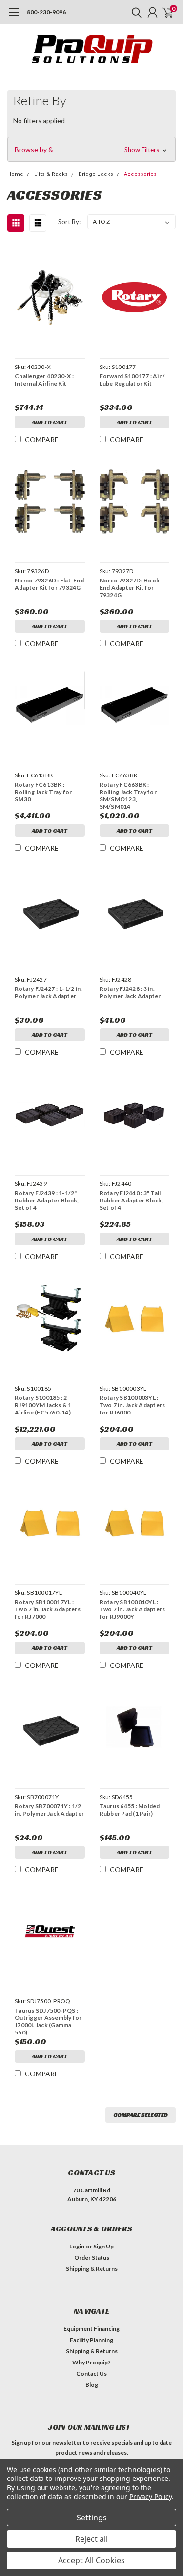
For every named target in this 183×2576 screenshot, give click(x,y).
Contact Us (91, 2373)
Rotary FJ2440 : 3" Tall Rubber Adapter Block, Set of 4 (132, 1200)
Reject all (91, 2539)
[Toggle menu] (13, 17)
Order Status (92, 2257)
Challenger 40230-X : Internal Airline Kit (44, 380)
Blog (92, 2385)
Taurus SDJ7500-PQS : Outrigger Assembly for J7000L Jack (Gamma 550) (48, 2021)
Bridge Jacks (96, 174)
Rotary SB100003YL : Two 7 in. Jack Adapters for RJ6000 (132, 1405)
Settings (92, 2518)
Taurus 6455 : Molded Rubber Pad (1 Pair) (130, 1810)
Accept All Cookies (91, 2560)
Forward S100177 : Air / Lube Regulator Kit (132, 380)
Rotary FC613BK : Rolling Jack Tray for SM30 (43, 792)
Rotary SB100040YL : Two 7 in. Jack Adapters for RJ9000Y (132, 1609)
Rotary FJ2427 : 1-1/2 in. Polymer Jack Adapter (48, 992)
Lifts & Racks (51, 174)
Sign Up (103, 2246)
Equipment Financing (91, 2329)
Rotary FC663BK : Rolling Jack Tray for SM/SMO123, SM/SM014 (128, 795)
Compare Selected (141, 2115)
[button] (91, 150)
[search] (134, 12)
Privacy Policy (151, 2496)
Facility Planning (91, 2340)
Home (15, 174)
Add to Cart (50, 422)
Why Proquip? (91, 2362)
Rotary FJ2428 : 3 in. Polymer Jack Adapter (130, 992)
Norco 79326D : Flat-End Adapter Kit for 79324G (49, 584)
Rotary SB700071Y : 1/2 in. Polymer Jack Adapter (49, 1810)
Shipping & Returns (92, 2269)
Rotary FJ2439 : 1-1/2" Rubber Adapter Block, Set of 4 (47, 1200)
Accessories (140, 174)
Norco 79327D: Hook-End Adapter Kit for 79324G (131, 588)
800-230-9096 (46, 12)
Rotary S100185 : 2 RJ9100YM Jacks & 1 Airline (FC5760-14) (43, 1405)
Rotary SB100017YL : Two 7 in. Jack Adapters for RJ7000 (48, 1609)
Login (77, 2246)
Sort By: (69, 222)
